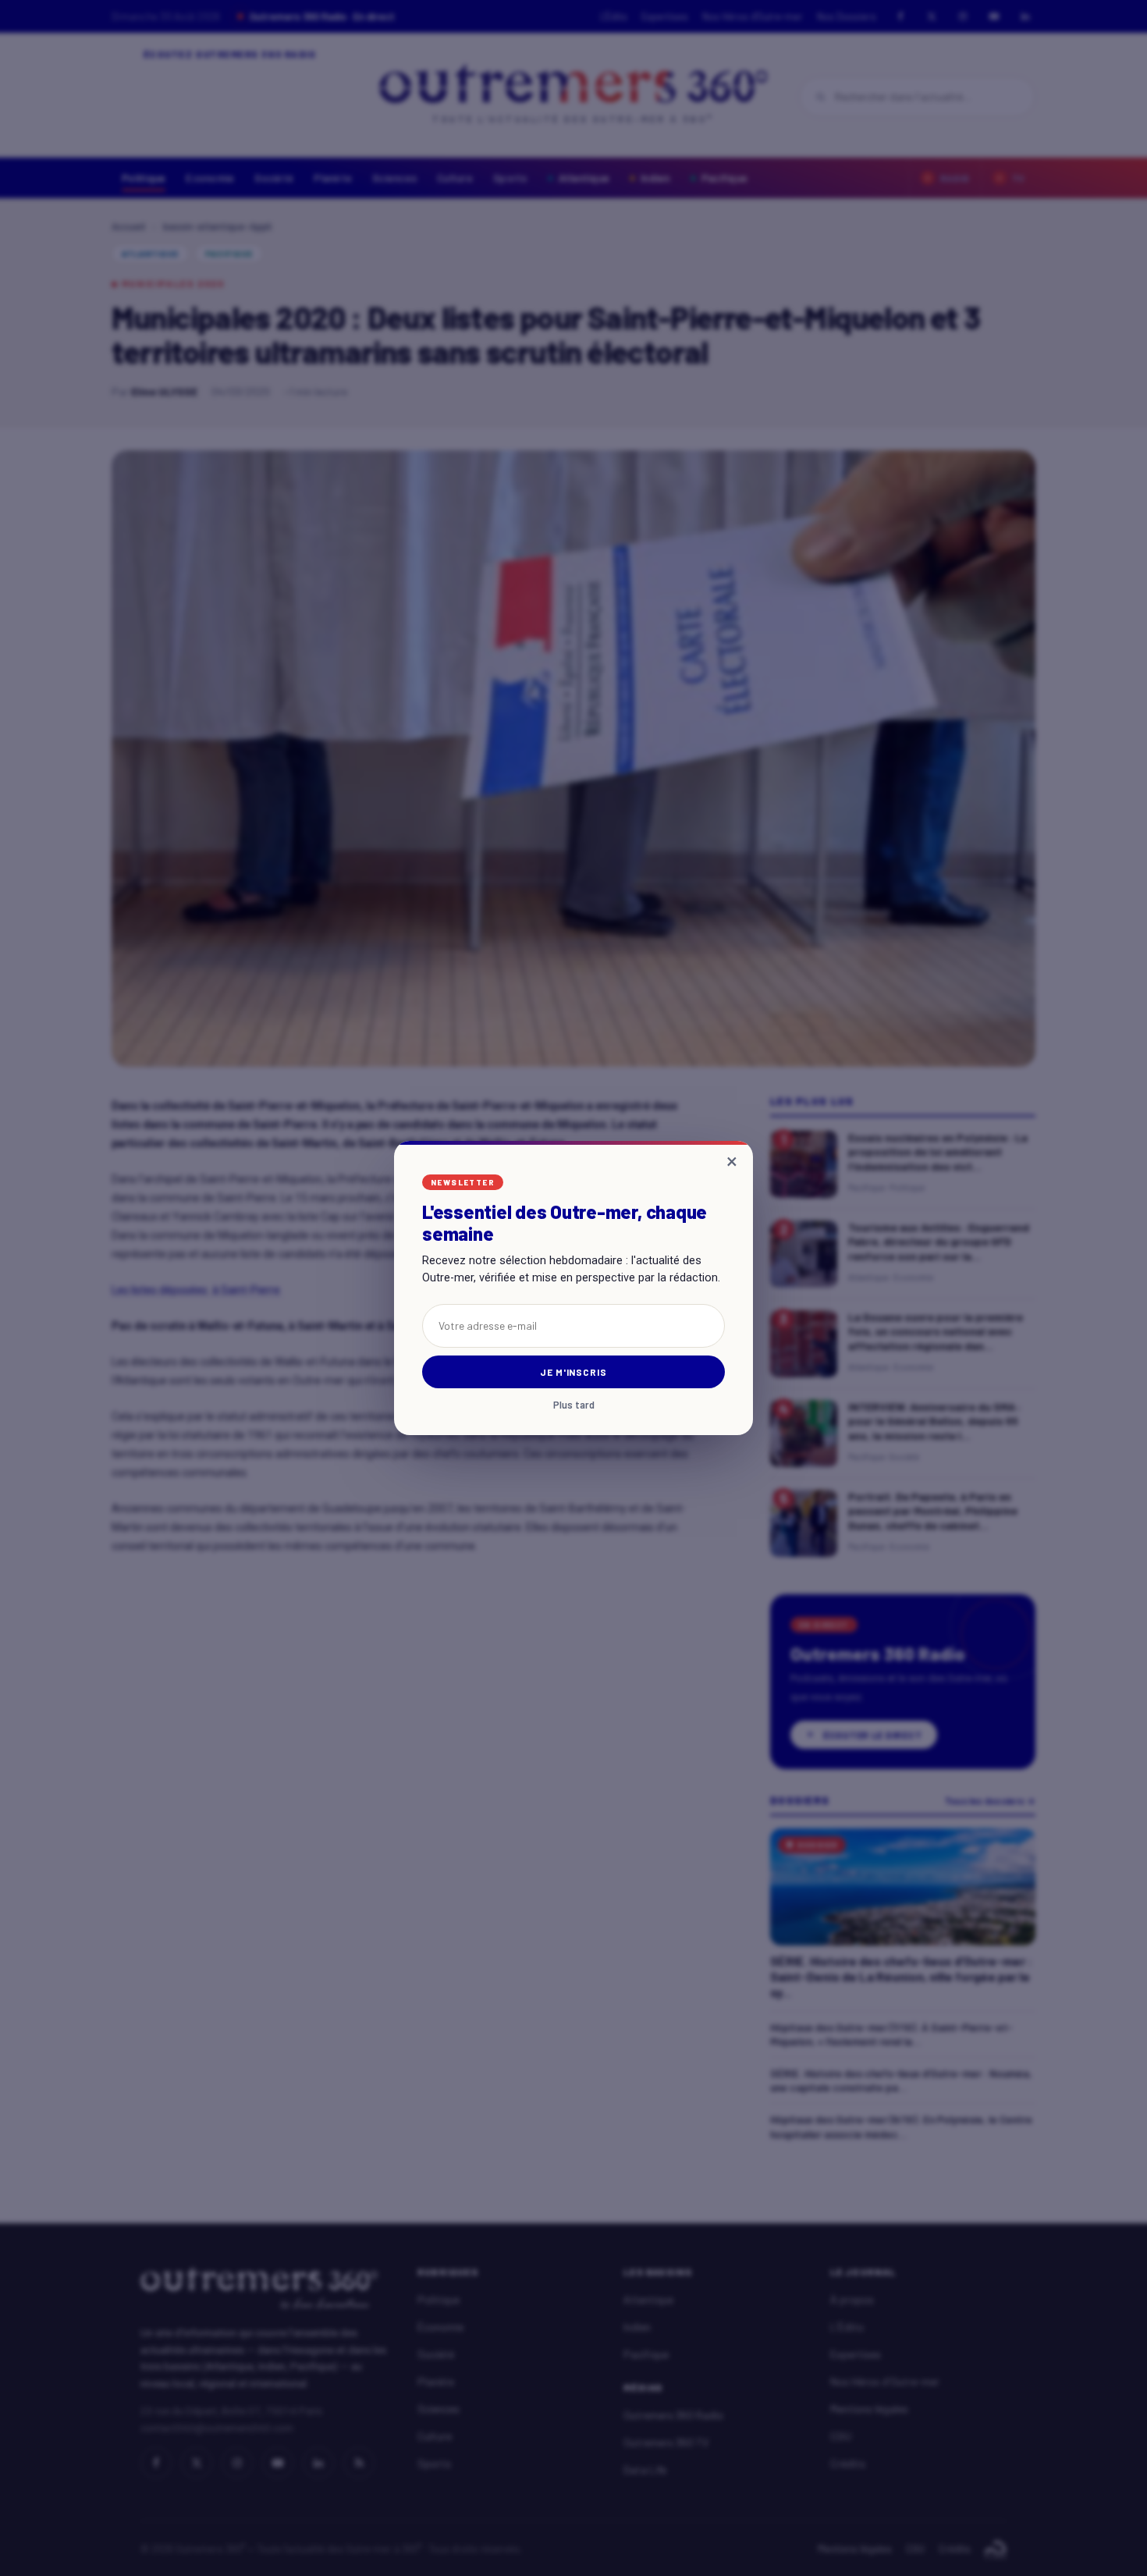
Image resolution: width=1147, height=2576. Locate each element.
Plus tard (574, 1405)
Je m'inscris (574, 1372)
